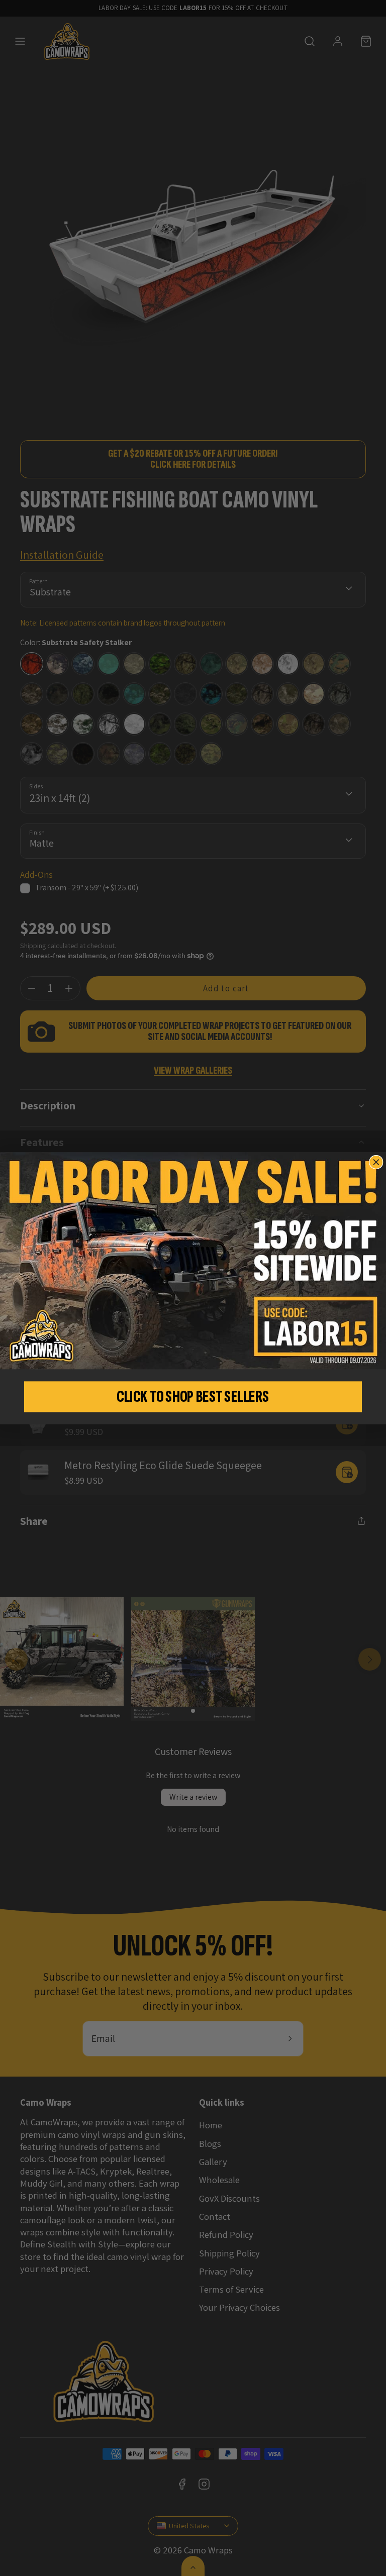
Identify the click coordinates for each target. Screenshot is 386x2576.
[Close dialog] (376, 1162)
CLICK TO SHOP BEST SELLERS (193, 1397)
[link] (193, 1261)
